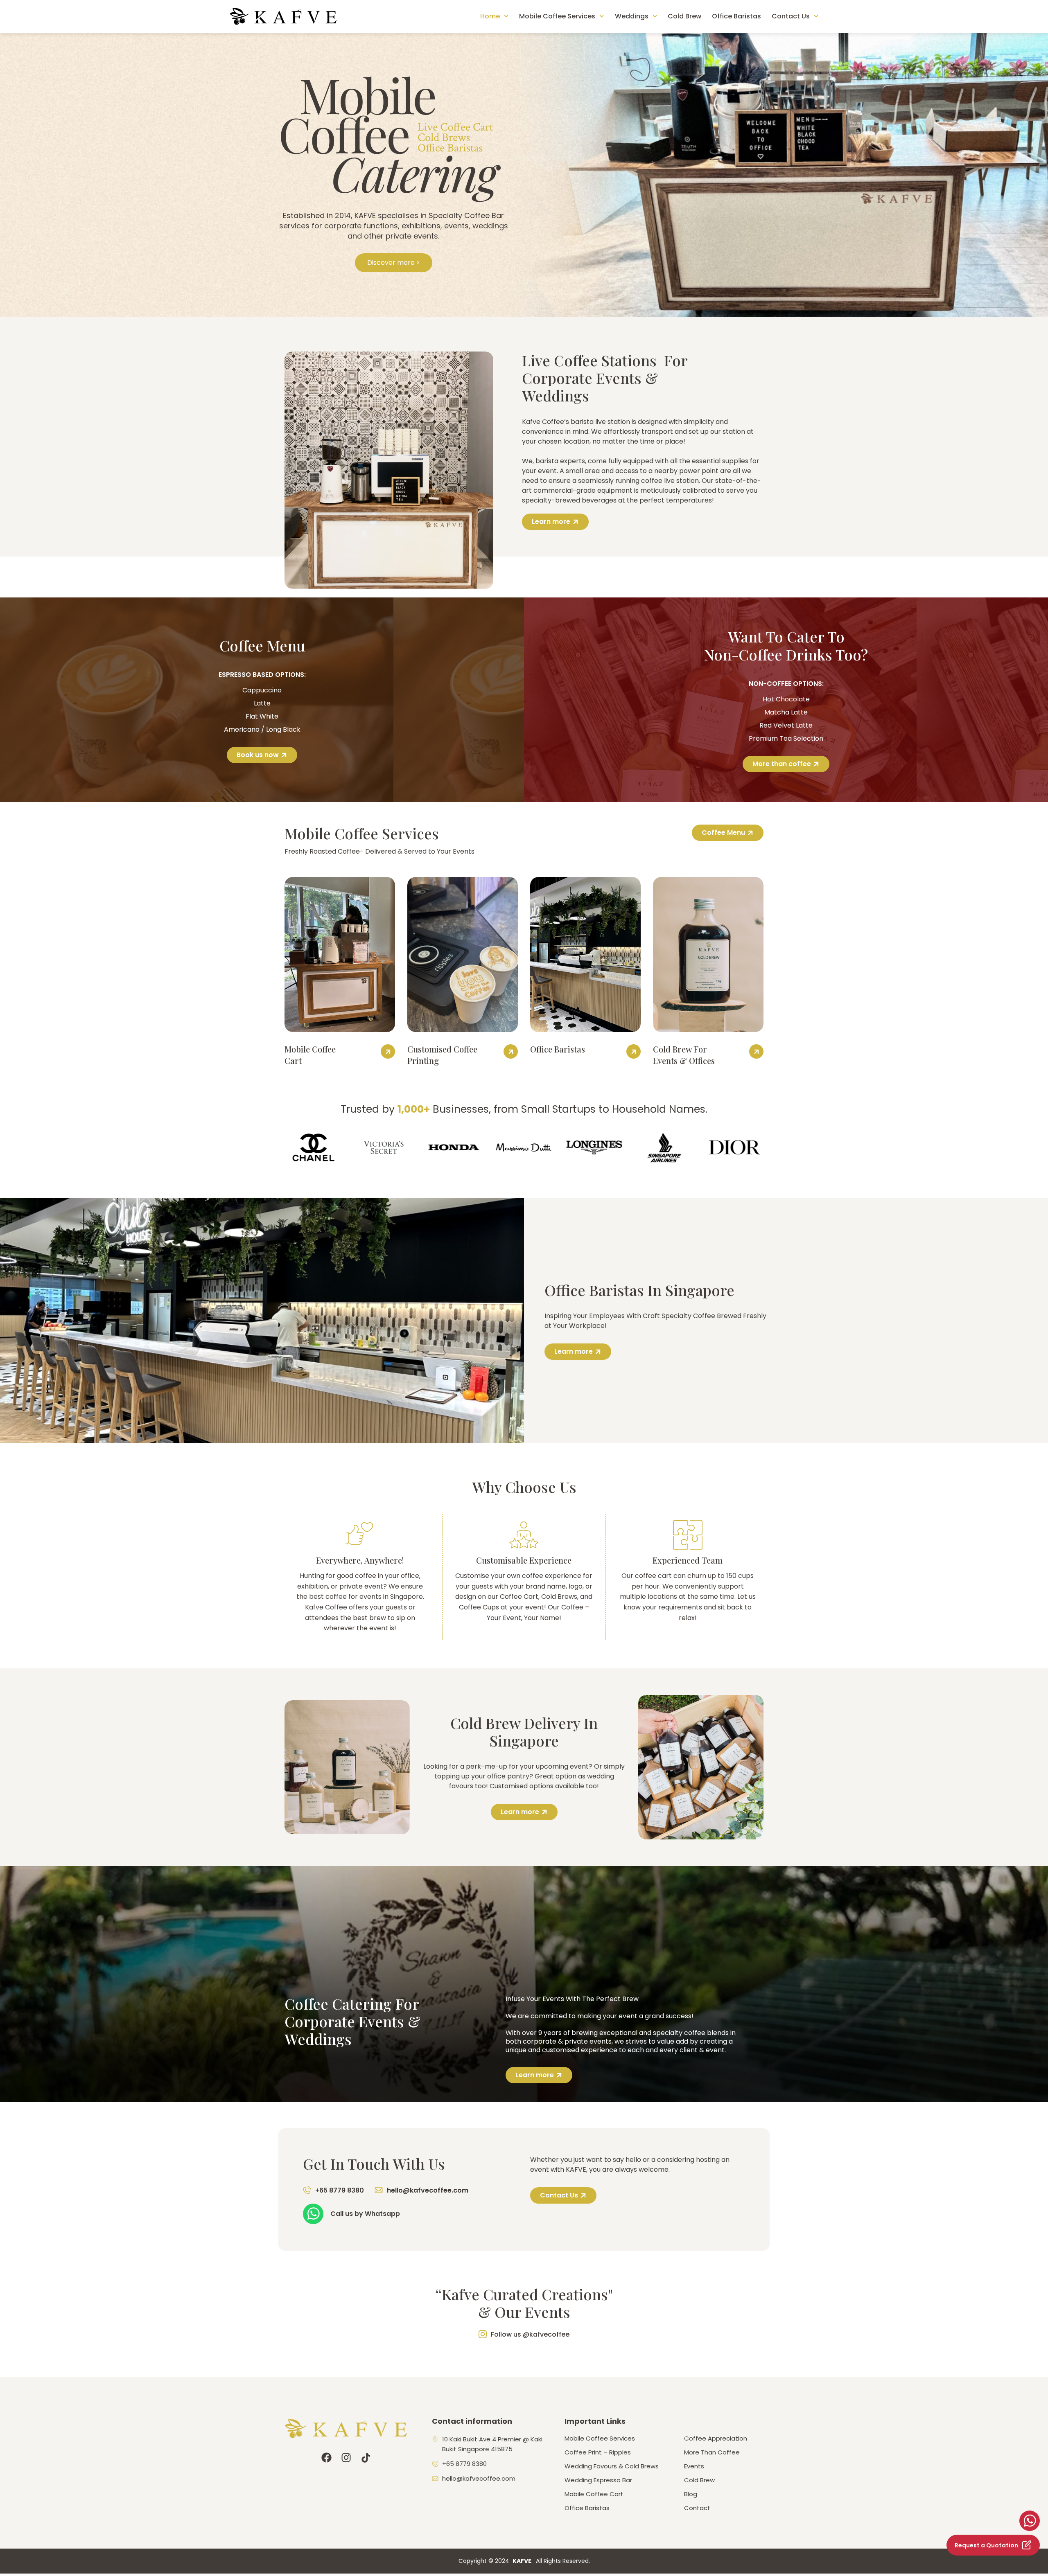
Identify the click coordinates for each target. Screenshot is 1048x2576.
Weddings (632, 16)
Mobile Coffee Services (557, 16)
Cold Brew (684, 16)
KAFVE (522, 2561)
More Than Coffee (712, 2452)
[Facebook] (326, 2458)
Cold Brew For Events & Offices (684, 1055)
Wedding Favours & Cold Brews (612, 2466)
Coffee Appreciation (716, 2439)
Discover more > (394, 263)
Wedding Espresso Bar (598, 2480)
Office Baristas (736, 16)
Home (490, 16)
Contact (697, 2508)
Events (694, 2466)
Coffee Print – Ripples (598, 2452)
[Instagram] (346, 2458)
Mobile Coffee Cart (594, 2494)
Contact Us (791, 16)
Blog (691, 2494)
